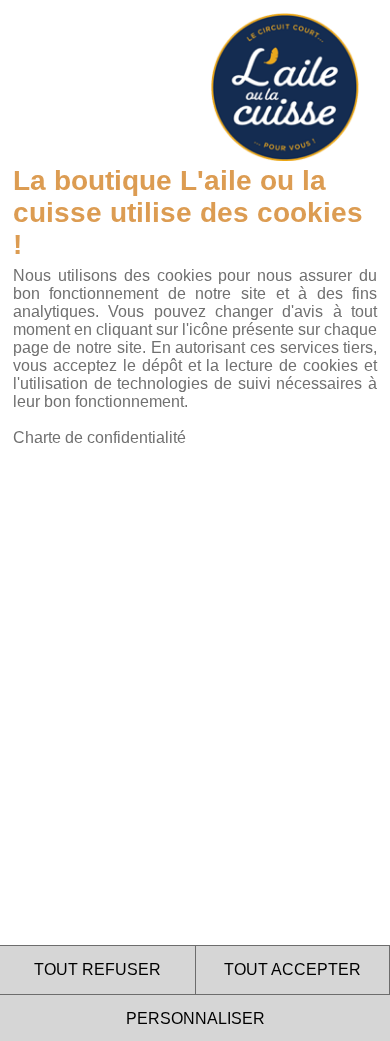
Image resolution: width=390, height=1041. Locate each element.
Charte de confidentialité (99, 437)
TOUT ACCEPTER (292, 969)
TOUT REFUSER (97, 969)
